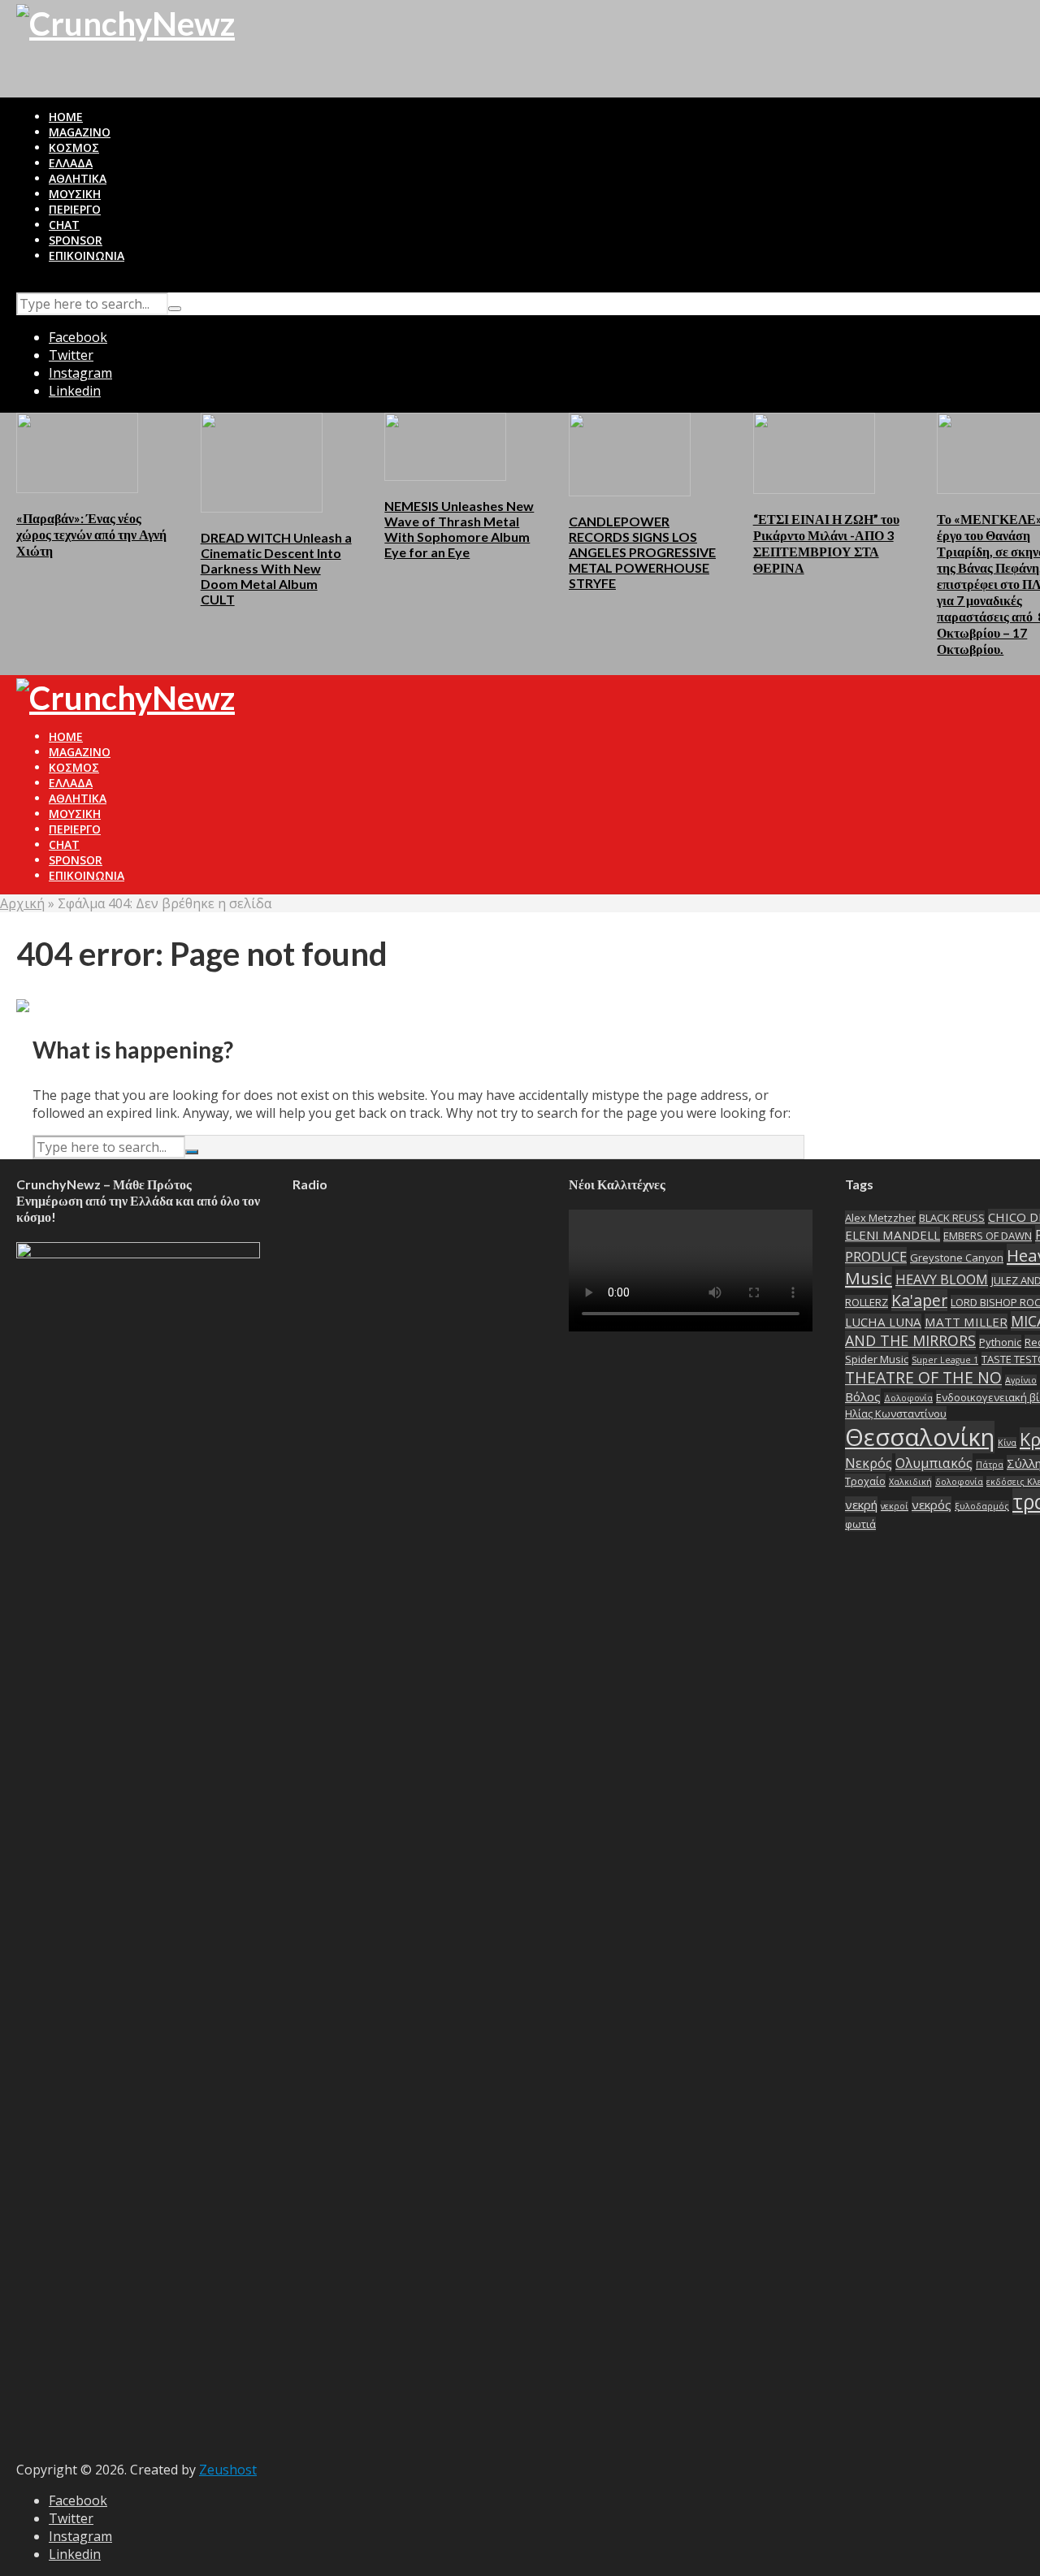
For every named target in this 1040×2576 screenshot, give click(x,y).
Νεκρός (869, 1463)
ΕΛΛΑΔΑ (71, 163)
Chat (64, 225)
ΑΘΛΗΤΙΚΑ (78, 178)
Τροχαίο (865, 1481)
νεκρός (932, 1504)
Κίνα (1007, 1443)
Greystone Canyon (957, 1258)
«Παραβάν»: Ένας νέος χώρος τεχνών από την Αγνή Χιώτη (91, 534)
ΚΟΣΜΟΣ (74, 147)
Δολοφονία (908, 1398)
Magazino (80, 132)
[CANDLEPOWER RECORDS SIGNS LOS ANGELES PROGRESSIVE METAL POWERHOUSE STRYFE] (630, 453)
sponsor (76, 240)
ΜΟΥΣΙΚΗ (75, 194)
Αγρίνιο (1021, 1380)
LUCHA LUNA (883, 1322)
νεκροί (895, 1506)
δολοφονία (959, 1482)
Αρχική (22, 903)
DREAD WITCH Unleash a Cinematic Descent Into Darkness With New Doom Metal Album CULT (276, 568)
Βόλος (863, 1396)
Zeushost (228, 2470)
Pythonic (1000, 1342)
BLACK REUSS (952, 1218)
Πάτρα (990, 1465)
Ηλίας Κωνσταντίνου (896, 1414)
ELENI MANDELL (893, 1235)
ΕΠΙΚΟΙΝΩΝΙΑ (87, 255)
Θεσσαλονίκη (920, 1437)
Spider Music (877, 1359)
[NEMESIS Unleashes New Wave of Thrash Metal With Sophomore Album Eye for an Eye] (445, 445)
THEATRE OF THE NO (923, 1377)
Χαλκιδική (910, 1482)
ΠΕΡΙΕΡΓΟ (75, 209)
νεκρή (861, 1504)
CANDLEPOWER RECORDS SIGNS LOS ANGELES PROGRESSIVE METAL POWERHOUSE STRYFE (642, 552)
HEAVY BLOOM (942, 1279)
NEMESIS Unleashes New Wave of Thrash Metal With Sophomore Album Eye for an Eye (459, 529)
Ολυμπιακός (934, 1463)
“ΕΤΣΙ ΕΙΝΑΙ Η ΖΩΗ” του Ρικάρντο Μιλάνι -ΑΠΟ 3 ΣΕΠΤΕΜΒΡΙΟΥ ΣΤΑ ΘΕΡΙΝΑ (826, 543)
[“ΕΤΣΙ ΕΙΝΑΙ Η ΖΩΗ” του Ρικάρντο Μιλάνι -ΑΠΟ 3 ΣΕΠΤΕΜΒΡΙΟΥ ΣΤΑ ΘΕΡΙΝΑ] (814, 452)
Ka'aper (919, 1300)
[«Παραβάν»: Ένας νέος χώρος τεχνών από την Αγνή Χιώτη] (77, 452)
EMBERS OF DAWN (988, 1236)
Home (66, 117)
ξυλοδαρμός (982, 1506)
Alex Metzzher (880, 1218)
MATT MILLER (966, 1322)
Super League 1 (945, 1360)
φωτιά (860, 1524)
